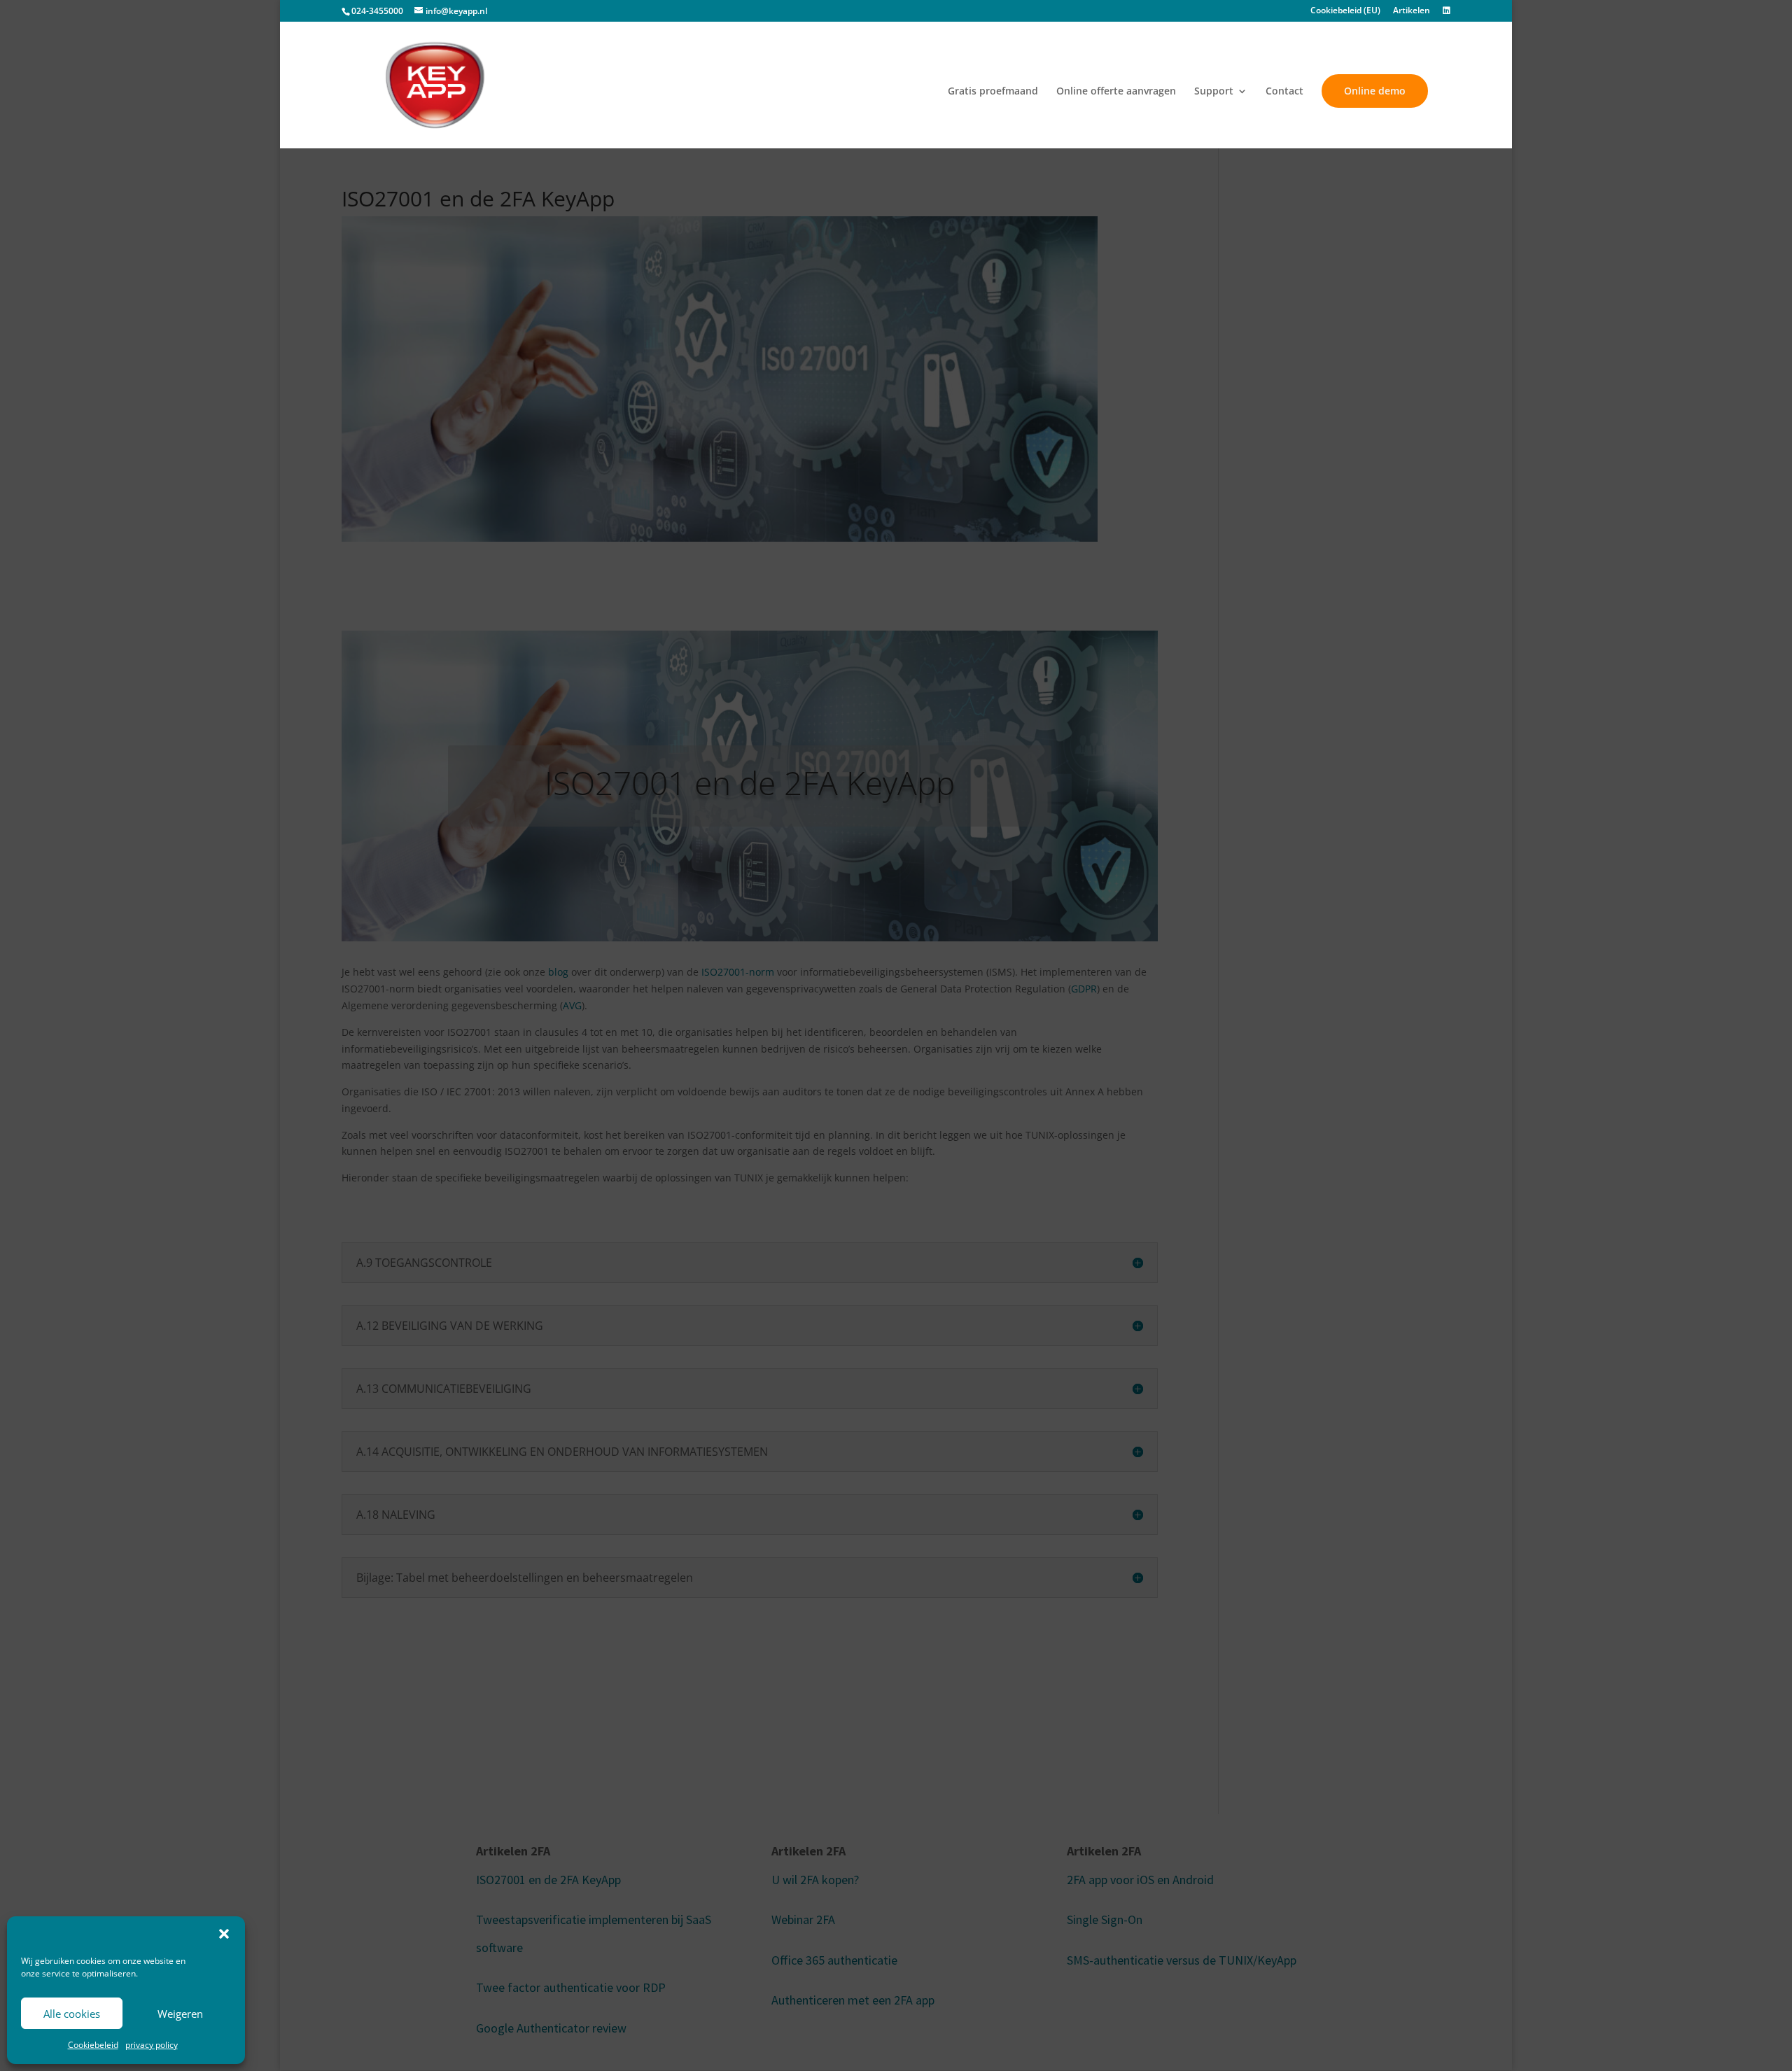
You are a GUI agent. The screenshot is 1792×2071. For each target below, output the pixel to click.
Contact (1284, 92)
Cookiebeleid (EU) (1345, 11)
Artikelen (1412, 11)
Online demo (1375, 91)
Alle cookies (72, 2014)
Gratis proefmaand (993, 92)
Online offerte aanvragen (1116, 92)
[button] (224, 1934)
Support (1214, 92)
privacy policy (152, 2045)
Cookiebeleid (93, 2045)
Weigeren (180, 2014)
